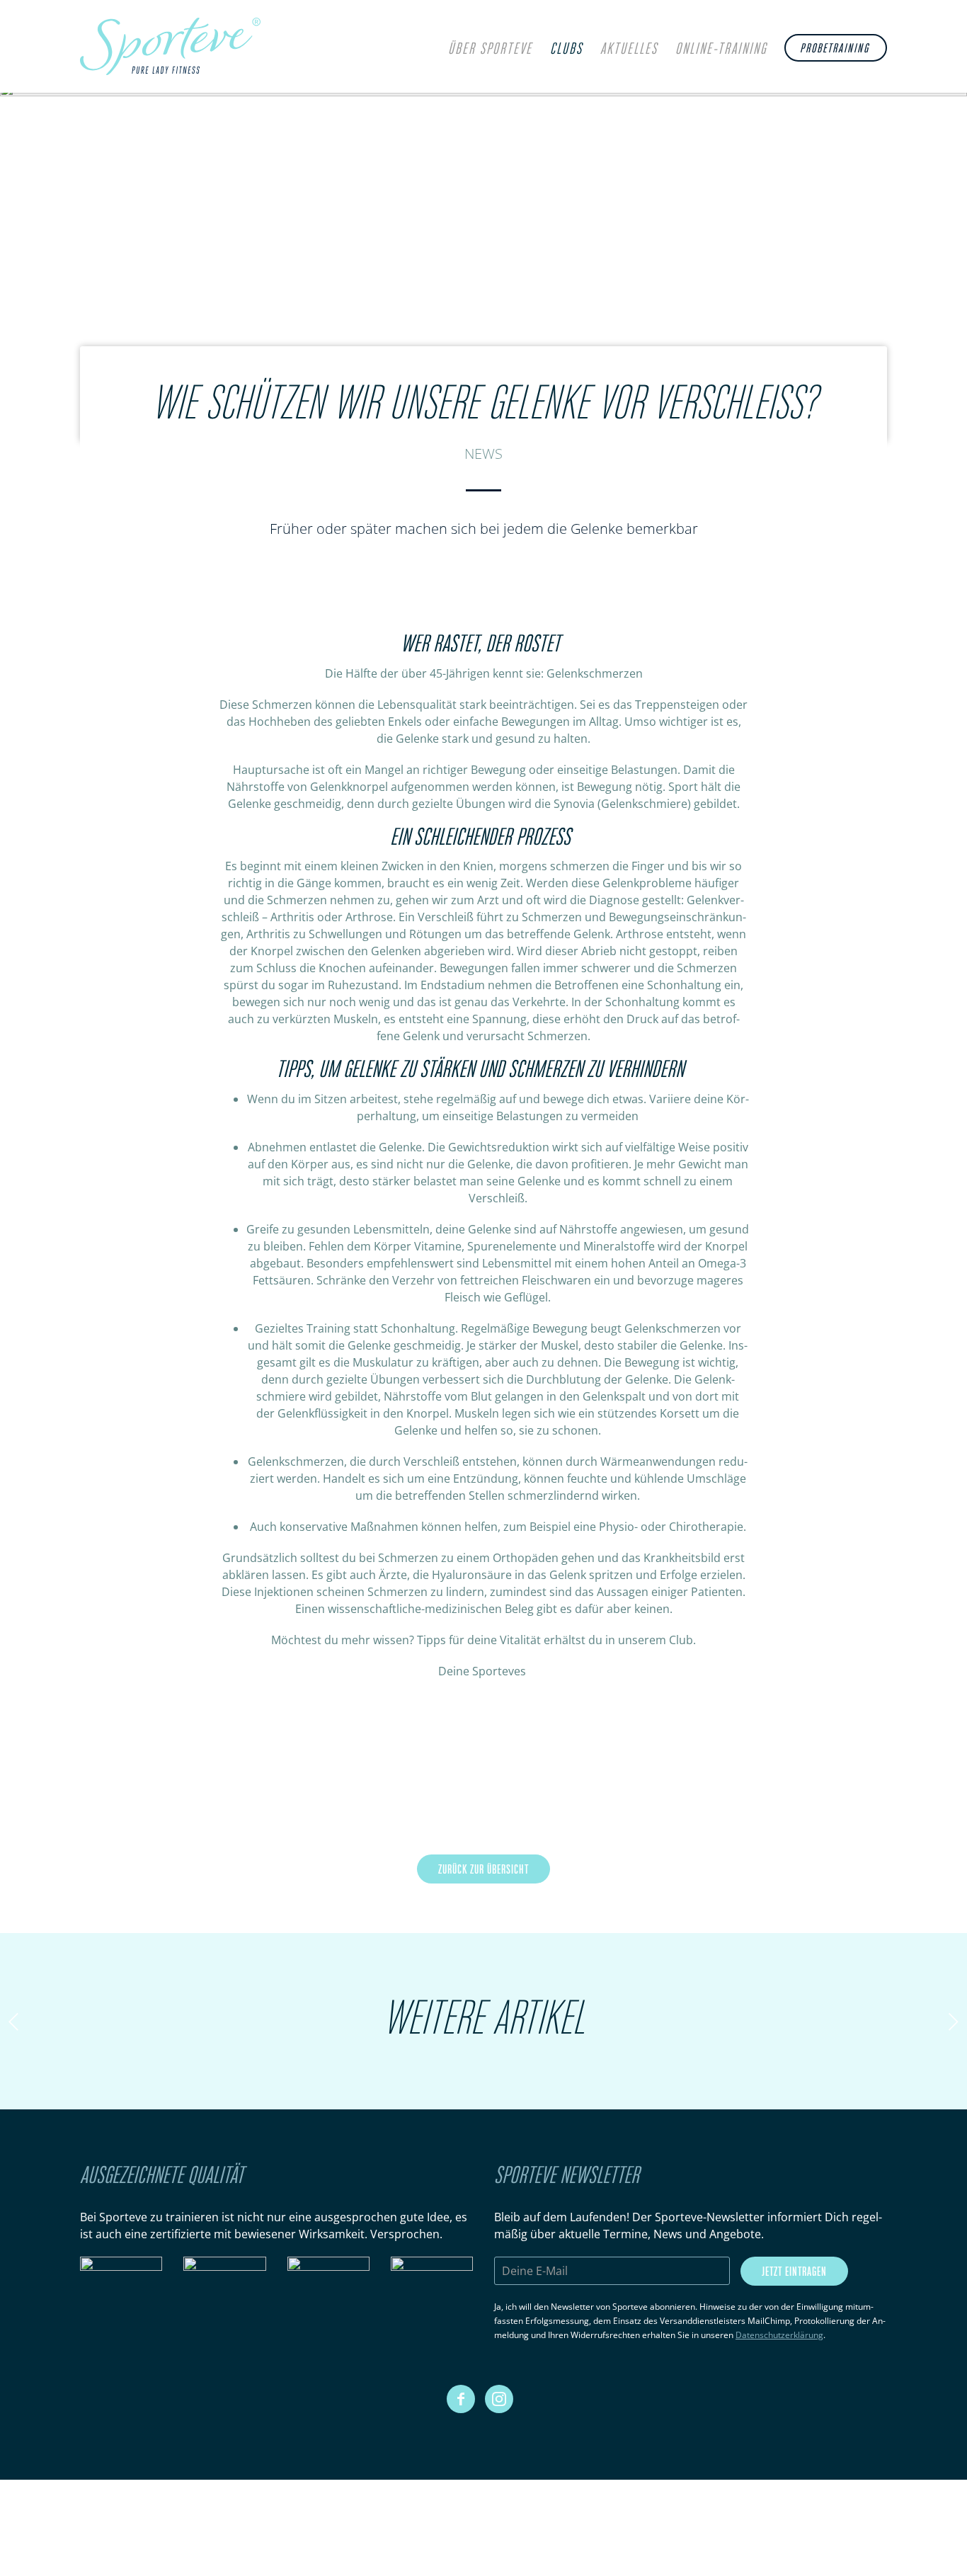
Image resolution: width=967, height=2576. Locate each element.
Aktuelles (629, 50)
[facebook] (461, 2399)
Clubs (566, 50)
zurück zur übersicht (483, 1870)
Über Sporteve (490, 50)
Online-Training (721, 50)
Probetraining (835, 49)
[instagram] (499, 2399)
